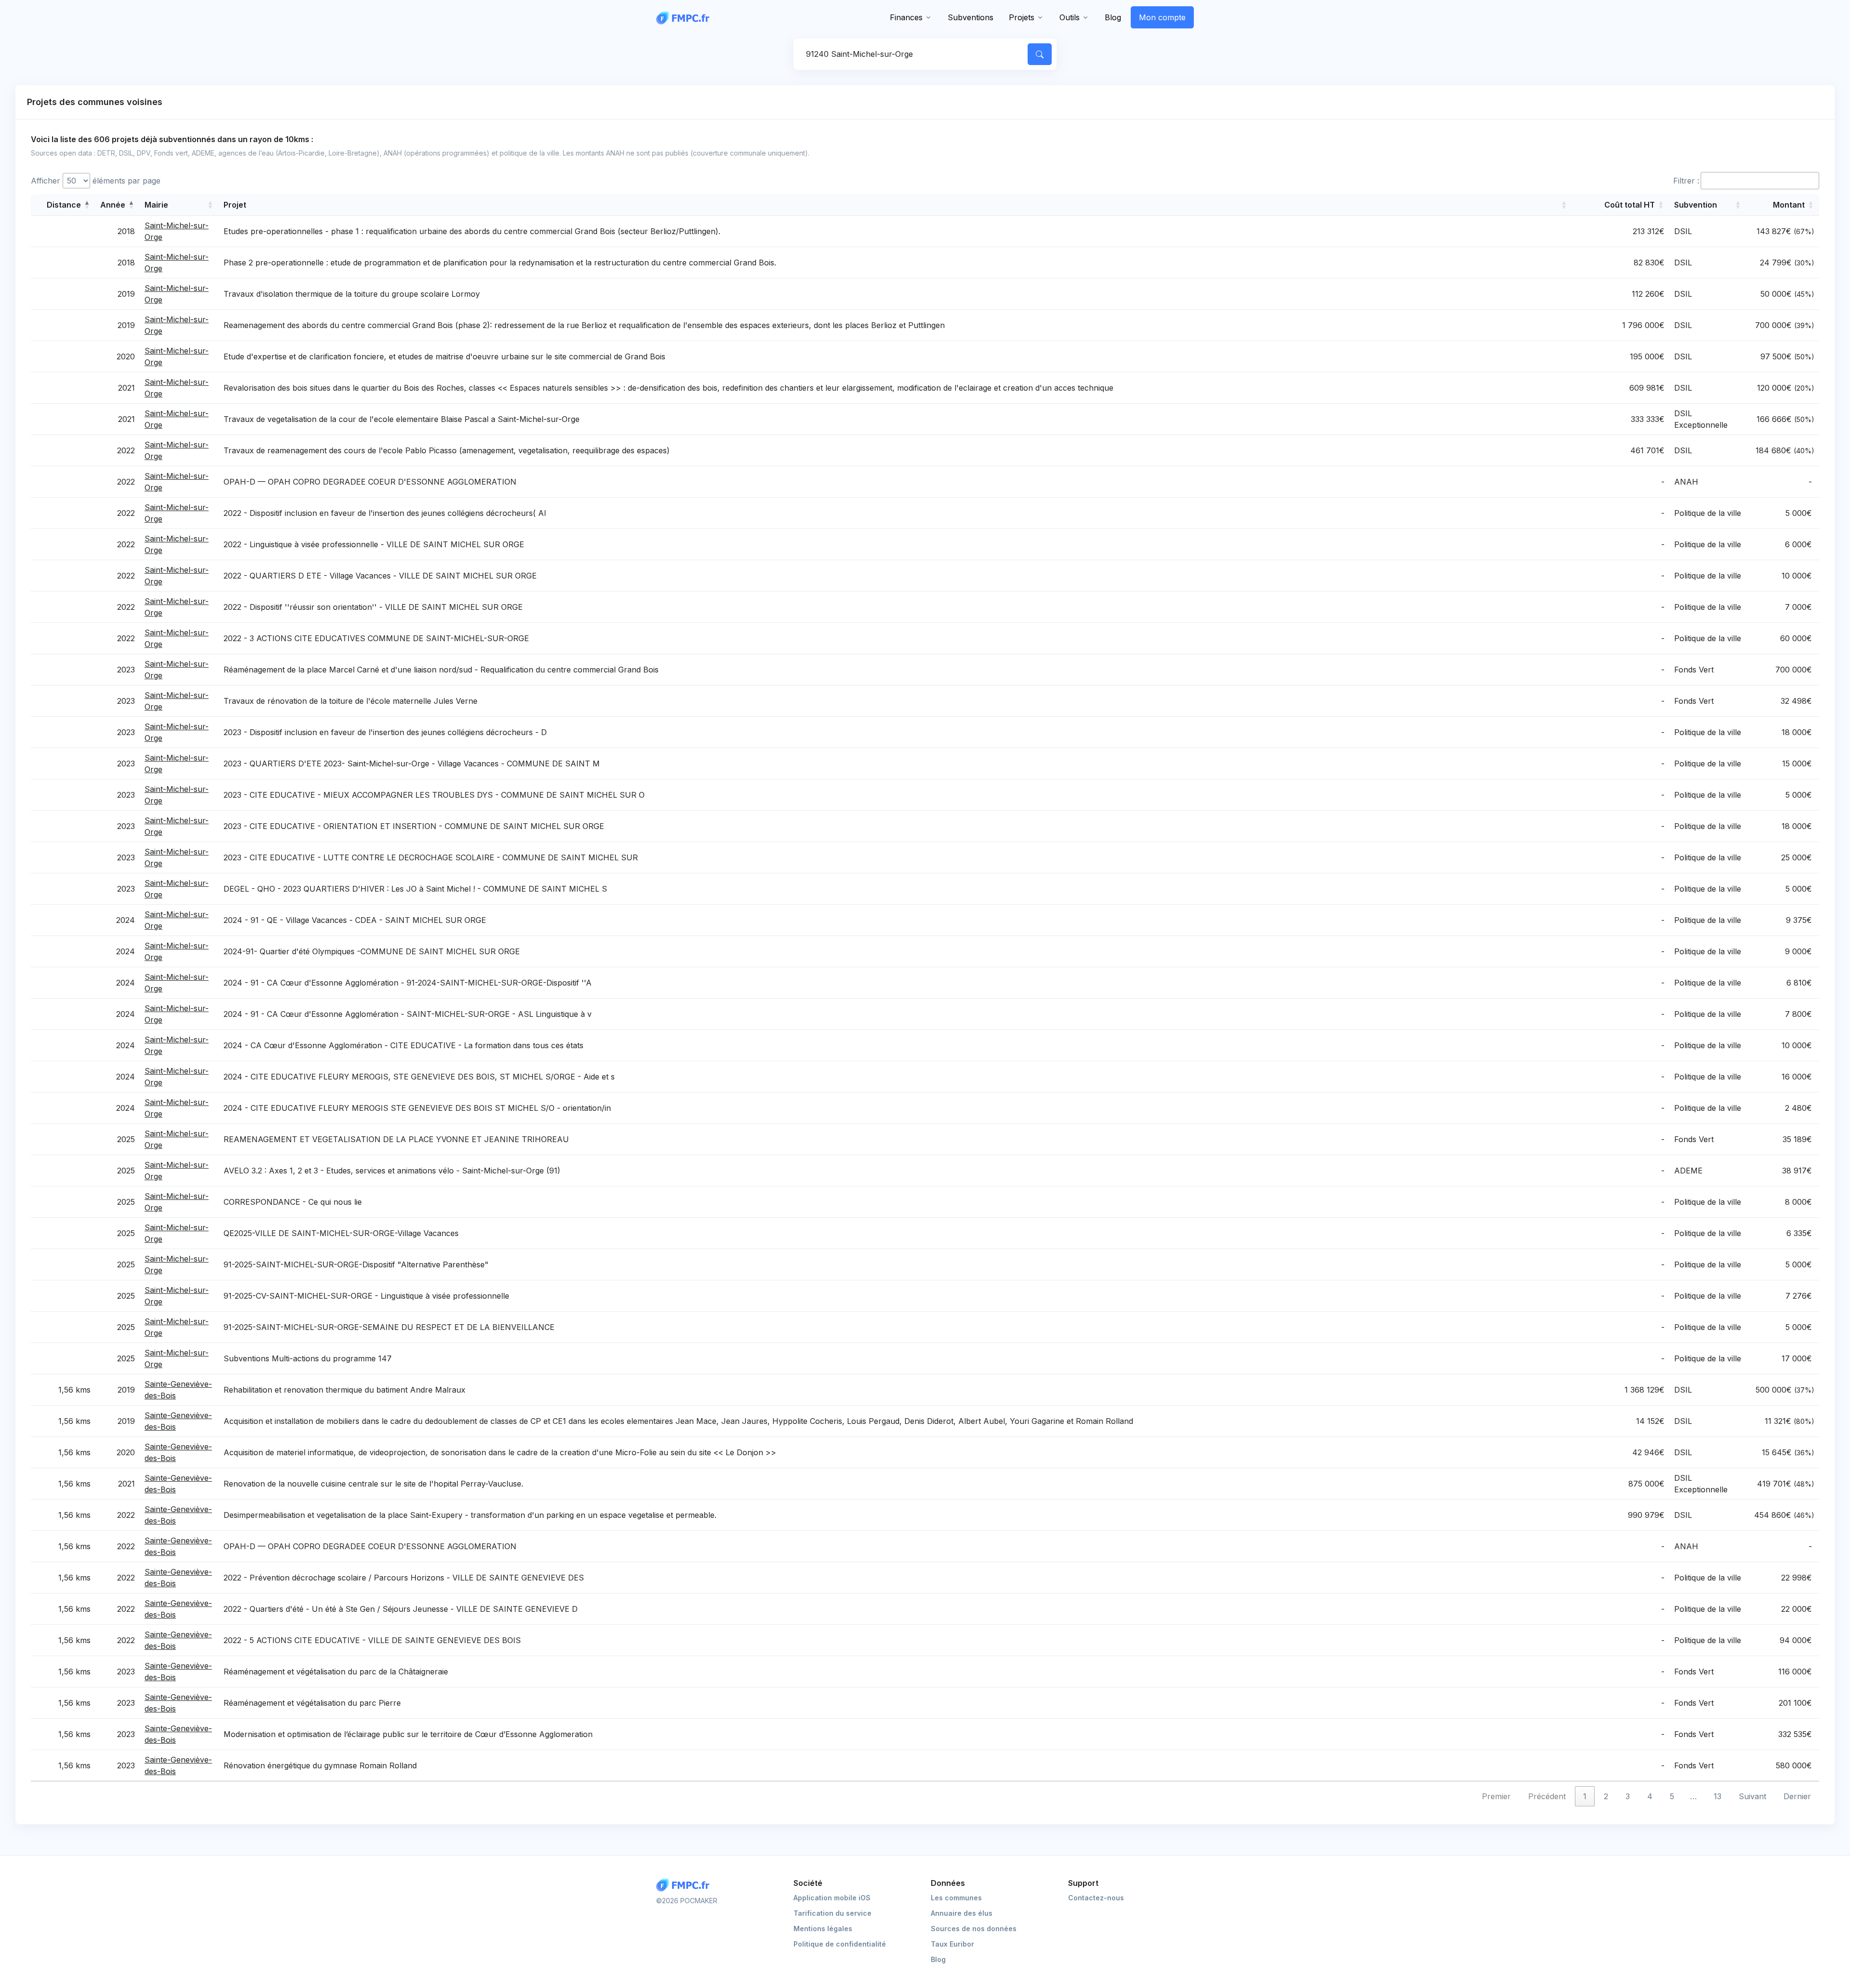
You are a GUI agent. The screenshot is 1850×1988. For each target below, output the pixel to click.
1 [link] (1585, 1796)
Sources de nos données (974, 1929)
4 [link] (1650, 1796)
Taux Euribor (952, 1944)
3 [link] (1628, 1796)
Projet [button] (235, 205)
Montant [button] (1789, 205)
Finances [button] (906, 17)
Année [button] (113, 205)
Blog (1113, 17)
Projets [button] (1022, 17)
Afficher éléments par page (96, 181)
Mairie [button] (156, 205)
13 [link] (1718, 1796)
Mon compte (1162, 17)
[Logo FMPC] (685, 1885)
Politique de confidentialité (840, 1944)
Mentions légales (823, 1929)
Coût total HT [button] (1630, 205)
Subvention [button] (1696, 205)
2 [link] (1606, 1796)
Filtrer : (1686, 181)
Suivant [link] (1752, 1796)
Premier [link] (1496, 1796)
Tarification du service (832, 1913)
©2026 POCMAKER (687, 1901)
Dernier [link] (1797, 1796)
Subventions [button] (971, 17)
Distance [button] (64, 205)
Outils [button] (1070, 17)
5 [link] (1672, 1796)
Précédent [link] (1547, 1796)
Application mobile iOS (832, 1898)
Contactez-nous (1096, 1898)
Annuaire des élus (962, 1913)
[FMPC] (685, 17)
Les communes (956, 1898)
